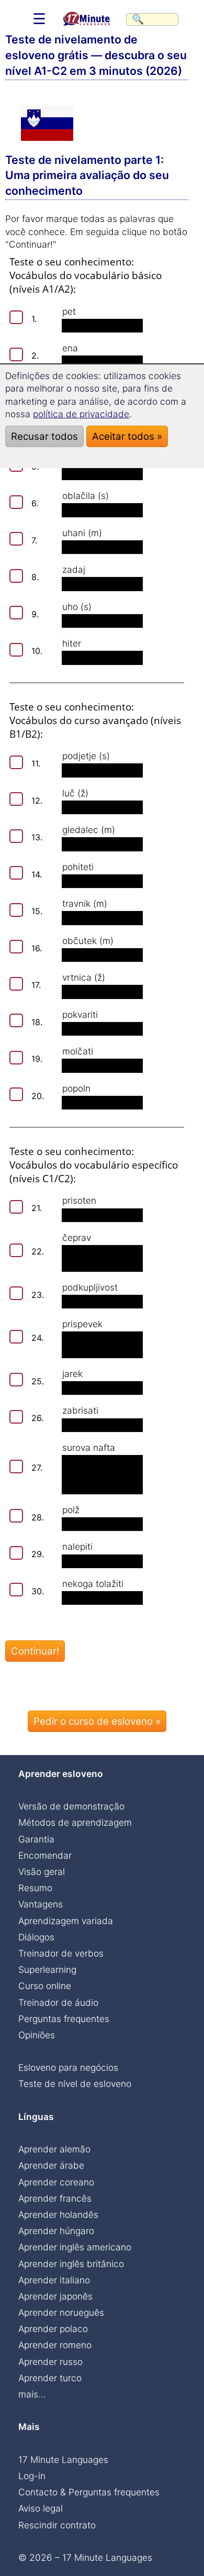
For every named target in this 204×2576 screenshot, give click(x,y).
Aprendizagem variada (66, 1921)
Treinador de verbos (61, 1953)
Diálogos (36, 1937)
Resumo (35, 1888)
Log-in (32, 2476)
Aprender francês (55, 2198)
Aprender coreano (56, 2182)
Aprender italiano (54, 2280)
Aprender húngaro (56, 2231)
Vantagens (41, 1904)
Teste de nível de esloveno (75, 2084)
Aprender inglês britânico (71, 2264)
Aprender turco (50, 2378)
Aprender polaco (53, 2329)
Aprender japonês (55, 2296)
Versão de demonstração (71, 1806)
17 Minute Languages (63, 2460)
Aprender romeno (55, 2345)
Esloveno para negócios (68, 2067)
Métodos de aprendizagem (75, 1822)
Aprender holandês (58, 2214)
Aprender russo (50, 2362)
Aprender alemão (54, 2149)
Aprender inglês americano (75, 2247)
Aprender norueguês (61, 2312)
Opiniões (37, 2035)
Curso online (45, 1986)
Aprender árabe (51, 2165)
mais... (32, 2394)
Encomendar (45, 1855)
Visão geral (42, 1872)
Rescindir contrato (57, 2525)
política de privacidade (81, 414)
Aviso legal (41, 2508)
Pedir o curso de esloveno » (97, 1721)
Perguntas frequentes (64, 2019)
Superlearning (47, 1969)
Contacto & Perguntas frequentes (89, 2492)
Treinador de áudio (58, 2002)
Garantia (36, 1839)
